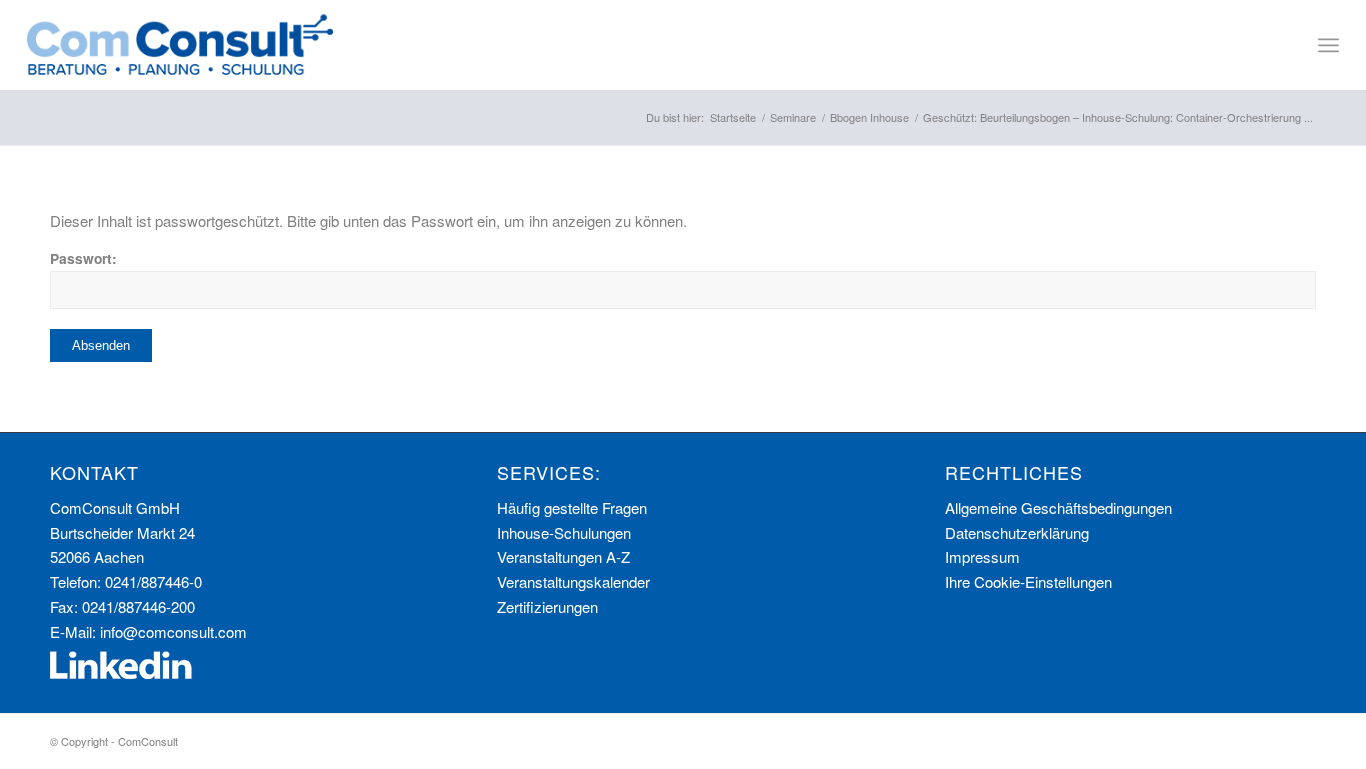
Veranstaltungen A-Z (563, 556)
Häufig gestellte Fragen (572, 507)
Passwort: (83, 258)
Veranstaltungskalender (573, 581)
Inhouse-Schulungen (564, 532)
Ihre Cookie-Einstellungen (1028, 581)
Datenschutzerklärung (1017, 532)
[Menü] (1328, 45)
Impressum (982, 556)
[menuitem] (1328, 45)
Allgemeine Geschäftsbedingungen (1058, 507)
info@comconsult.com (173, 631)
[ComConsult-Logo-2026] (180, 45)
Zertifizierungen (547, 606)
